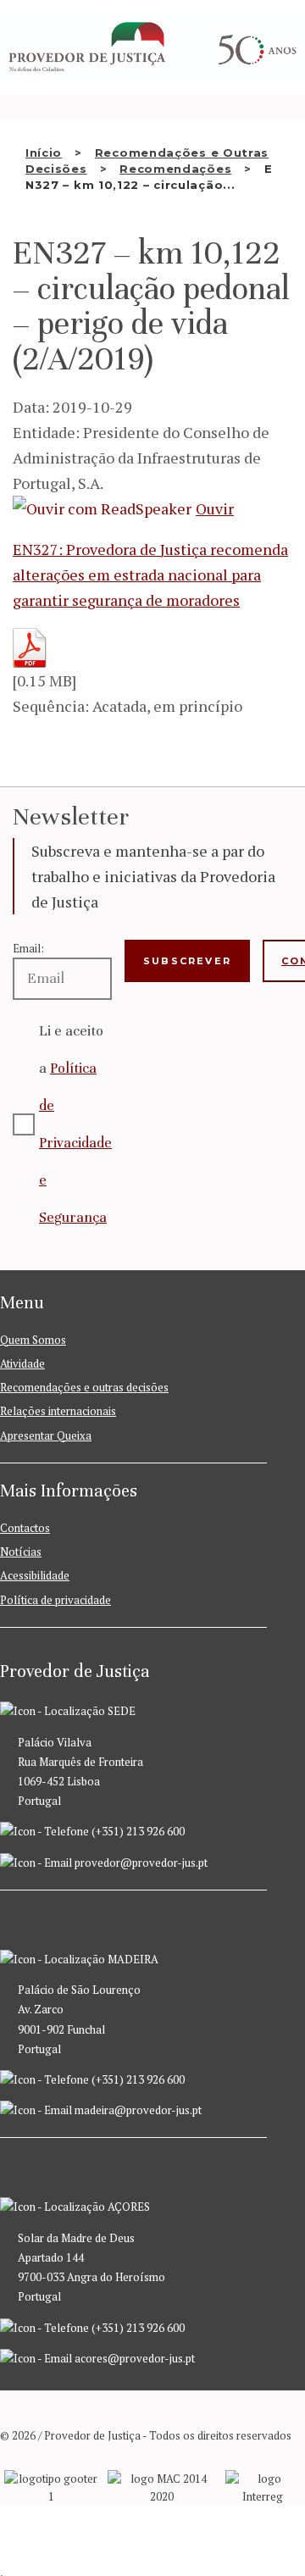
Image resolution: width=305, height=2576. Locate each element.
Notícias (21, 1552)
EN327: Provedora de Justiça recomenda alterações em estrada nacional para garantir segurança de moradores (150, 575)
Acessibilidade (35, 1575)
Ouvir (215, 508)
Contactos (25, 1528)
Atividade (22, 1363)
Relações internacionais (58, 1411)
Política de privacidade (55, 1600)
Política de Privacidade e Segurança (75, 1143)
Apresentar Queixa (46, 1435)
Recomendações (175, 169)
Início (44, 153)
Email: (28, 948)
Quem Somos (33, 1340)
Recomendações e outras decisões (84, 1387)
